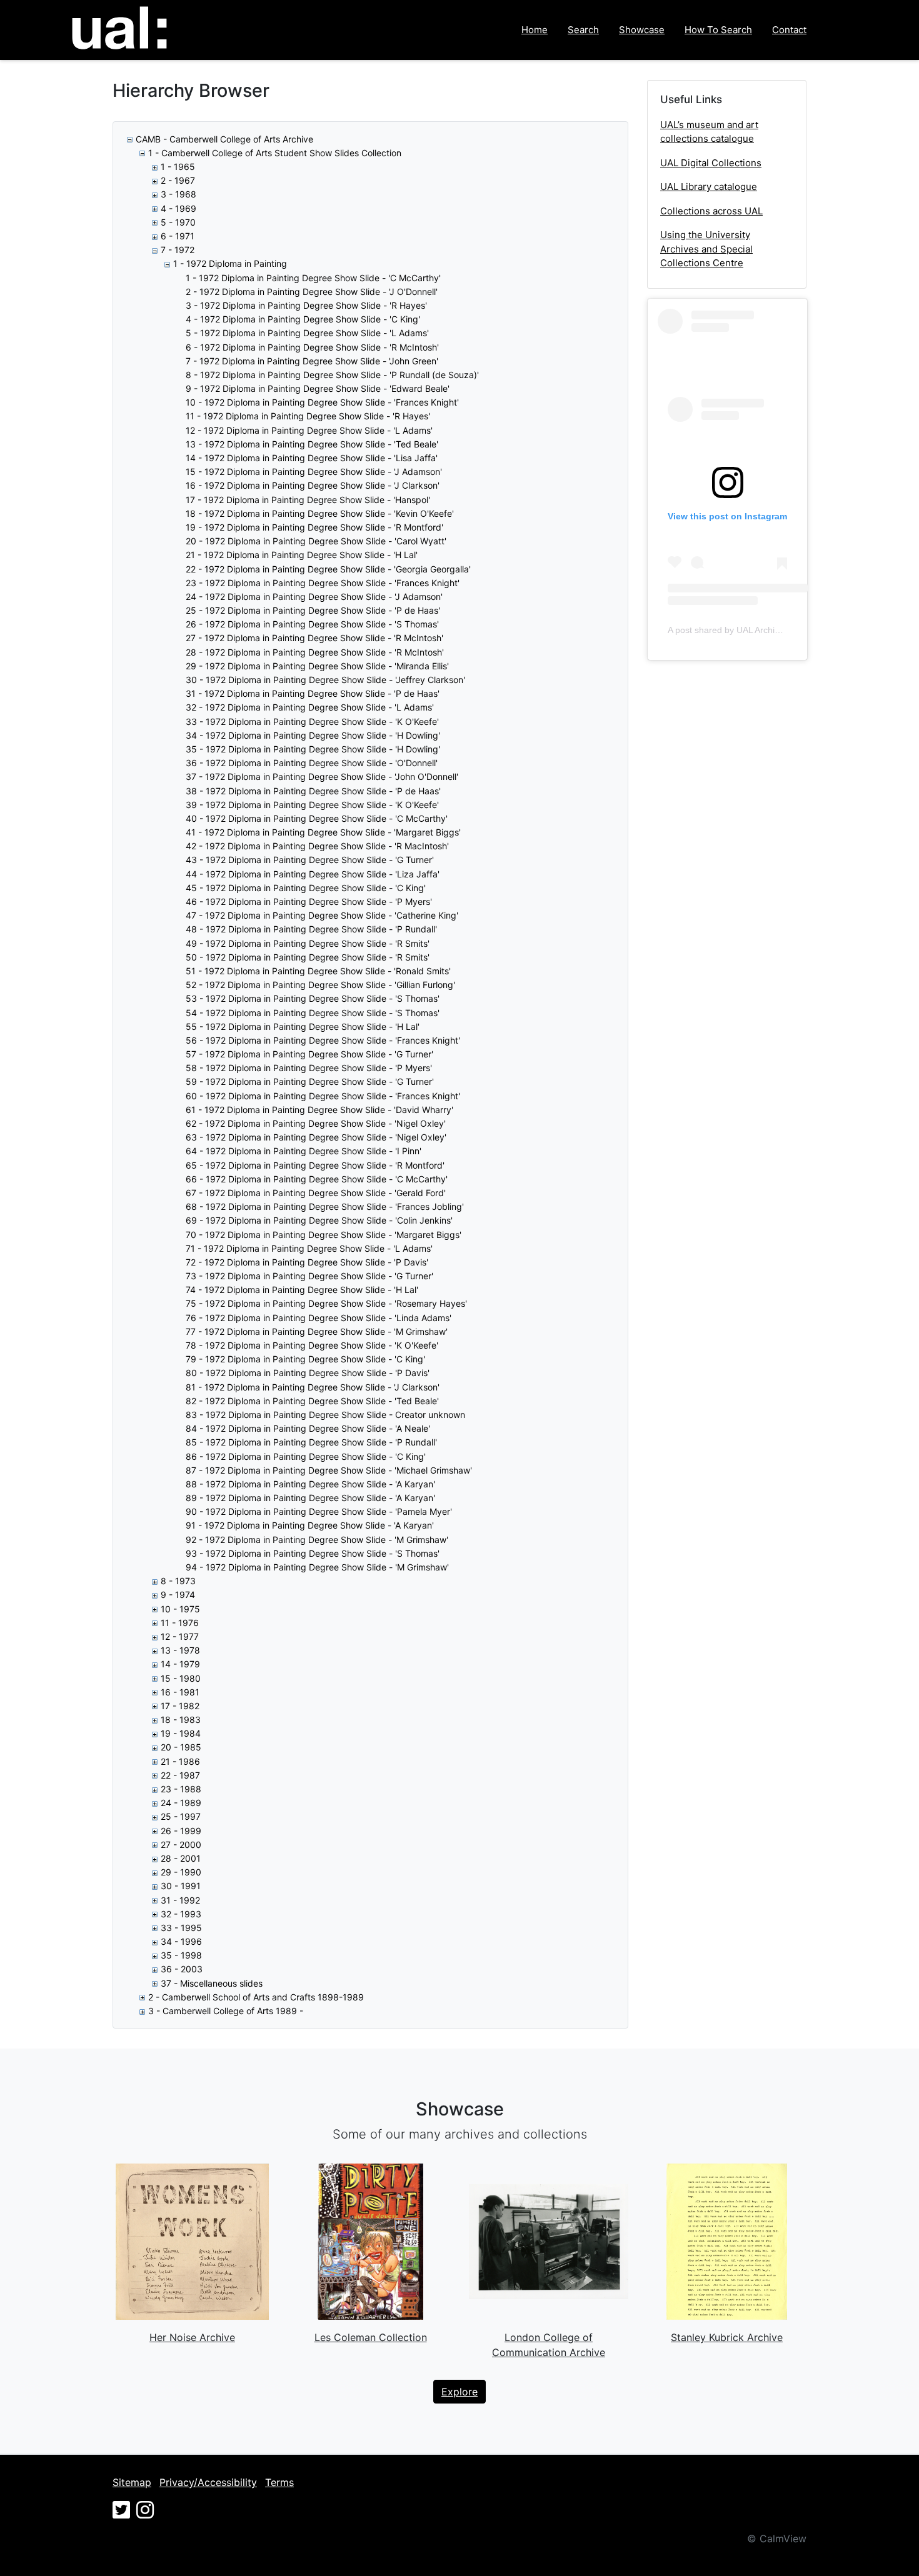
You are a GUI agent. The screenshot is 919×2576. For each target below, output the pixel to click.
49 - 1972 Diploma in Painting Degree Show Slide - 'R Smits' (308, 943)
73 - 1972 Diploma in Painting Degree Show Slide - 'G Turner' (309, 1276)
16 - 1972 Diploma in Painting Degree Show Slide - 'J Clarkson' (313, 485)
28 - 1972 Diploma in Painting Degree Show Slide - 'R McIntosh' (315, 652)
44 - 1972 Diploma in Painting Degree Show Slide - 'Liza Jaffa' (313, 874)
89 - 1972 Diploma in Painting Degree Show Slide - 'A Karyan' (310, 1498)
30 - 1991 (181, 1886)
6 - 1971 (178, 236)
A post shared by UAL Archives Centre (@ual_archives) (776, 630)
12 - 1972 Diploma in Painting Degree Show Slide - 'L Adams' (309, 430)
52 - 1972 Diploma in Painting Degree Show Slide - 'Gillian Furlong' (320, 985)
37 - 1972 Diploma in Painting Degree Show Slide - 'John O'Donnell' (322, 776)
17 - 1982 (180, 1706)
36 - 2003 (182, 1969)
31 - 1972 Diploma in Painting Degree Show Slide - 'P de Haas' (313, 693)
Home (535, 30)
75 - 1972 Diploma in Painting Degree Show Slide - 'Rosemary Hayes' (326, 1303)
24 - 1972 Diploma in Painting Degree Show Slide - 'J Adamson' (314, 597)
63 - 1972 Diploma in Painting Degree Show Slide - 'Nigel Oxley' (316, 1137)
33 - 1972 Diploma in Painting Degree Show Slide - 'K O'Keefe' (312, 721)
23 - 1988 (181, 1789)
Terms (279, 2482)
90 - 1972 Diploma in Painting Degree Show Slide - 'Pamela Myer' (319, 1511)
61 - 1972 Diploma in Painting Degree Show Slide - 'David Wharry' (319, 1110)
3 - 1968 (178, 194)
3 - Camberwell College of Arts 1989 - (226, 2011)
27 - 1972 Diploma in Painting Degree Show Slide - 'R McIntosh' (314, 638)
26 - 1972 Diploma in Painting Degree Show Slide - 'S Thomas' (312, 624)
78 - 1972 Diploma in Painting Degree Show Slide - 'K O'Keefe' (312, 1345)
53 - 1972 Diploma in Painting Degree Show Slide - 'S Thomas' (313, 998)
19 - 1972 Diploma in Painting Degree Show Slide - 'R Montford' (314, 527)
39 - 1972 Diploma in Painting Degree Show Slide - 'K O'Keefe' (312, 805)
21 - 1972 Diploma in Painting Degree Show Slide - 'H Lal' (302, 555)
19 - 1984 (181, 1733)
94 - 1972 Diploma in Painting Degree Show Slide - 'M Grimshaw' (317, 1567)
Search (583, 30)
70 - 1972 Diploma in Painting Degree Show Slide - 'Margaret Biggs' (324, 1235)
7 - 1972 (178, 250)
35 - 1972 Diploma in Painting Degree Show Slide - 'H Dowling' (313, 749)
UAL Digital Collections (711, 163)
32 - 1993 (181, 1914)
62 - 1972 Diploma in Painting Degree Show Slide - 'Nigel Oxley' (316, 1123)
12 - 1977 (180, 1636)
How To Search (718, 30)
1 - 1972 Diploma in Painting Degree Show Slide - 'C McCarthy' (313, 278)
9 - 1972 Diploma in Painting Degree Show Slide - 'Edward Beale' (318, 388)
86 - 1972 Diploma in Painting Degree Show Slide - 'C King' (306, 1456)
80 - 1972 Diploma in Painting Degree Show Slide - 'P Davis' (308, 1373)
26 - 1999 (181, 1831)
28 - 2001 (181, 1858)
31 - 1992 (180, 1900)
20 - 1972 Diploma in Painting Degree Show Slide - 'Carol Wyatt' (316, 541)
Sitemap (132, 2482)
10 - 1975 (180, 1609)
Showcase (642, 30)
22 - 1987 (180, 1775)
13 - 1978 (180, 1650)
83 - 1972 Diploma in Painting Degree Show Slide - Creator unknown (325, 1415)
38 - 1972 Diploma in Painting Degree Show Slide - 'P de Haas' (313, 791)
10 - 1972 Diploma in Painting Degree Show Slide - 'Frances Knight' (322, 402)
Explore (459, 2392)
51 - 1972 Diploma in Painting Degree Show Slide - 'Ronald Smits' (318, 971)
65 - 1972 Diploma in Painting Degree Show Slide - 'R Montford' (315, 1165)
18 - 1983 (181, 1720)
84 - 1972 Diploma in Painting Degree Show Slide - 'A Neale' (308, 1428)
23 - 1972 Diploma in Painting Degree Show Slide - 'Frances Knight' (323, 583)
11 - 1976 (180, 1623)
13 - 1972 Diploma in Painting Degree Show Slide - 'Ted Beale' (312, 444)
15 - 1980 (181, 1678)
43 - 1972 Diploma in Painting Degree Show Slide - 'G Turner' (310, 860)
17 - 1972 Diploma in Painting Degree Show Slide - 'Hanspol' (308, 500)
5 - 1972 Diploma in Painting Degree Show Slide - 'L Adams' (307, 333)
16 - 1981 (180, 1692)
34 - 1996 (181, 1941)
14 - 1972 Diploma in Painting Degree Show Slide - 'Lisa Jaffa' (312, 458)
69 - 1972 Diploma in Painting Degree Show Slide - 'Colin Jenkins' (319, 1220)
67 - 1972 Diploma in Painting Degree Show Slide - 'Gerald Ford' (316, 1193)
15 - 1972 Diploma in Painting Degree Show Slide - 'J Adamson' (314, 472)
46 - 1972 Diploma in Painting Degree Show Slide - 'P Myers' (309, 901)
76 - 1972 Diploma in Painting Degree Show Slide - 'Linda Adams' (319, 1318)
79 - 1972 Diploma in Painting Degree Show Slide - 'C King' (305, 1359)
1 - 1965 (178, 167)
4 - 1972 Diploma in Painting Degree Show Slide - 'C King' (303, 319)
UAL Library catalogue (709, 187)
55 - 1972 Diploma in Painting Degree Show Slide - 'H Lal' (303, 1026)
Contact (789, 30)
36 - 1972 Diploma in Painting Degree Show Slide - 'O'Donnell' (312, 763)
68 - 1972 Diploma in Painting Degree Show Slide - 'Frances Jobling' (325, 1206)
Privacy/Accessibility (208, 2482)
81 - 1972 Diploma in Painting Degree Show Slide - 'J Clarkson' (313, 1387)
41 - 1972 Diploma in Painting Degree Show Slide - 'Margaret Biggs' (323, 832)
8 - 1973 (178, 1581)
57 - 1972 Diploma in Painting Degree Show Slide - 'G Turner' (309, 1054)
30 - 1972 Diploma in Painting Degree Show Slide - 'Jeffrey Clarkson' (325, 680)
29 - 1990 (181, 1872)
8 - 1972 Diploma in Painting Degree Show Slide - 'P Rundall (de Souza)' (332, 375)
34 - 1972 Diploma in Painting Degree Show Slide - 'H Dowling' (313, 735)
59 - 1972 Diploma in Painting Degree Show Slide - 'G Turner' (310, 1081)
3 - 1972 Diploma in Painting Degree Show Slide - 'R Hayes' (306, 305)
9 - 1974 (178, 1595)
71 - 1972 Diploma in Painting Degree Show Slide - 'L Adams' (309, 1248)
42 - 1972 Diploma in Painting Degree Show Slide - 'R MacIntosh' (317, 846)
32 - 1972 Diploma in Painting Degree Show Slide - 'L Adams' (310, 707)
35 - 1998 (181, 1955)
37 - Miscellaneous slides (212, 1983)
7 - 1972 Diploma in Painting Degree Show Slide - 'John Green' (312, 361)
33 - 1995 (181, 1928)
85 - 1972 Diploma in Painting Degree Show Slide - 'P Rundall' (311, 1442)
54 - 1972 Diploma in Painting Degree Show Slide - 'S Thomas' (313, 1013)
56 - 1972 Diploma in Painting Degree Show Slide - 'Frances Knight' (323, 1040)
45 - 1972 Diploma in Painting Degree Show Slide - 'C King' (306, 888)
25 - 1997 (181, 1816)
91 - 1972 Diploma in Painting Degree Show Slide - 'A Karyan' (310, 1525)
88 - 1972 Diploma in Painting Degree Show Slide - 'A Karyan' (310, 1484)
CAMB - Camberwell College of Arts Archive (224, 139)
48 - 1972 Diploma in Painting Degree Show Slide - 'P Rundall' (311, 929)
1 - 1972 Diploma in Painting (230, 263)
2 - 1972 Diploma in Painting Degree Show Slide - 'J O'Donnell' (312, 292)
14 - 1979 (180, 1664)
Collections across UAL (711, 211)
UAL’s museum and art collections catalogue (709, 132)
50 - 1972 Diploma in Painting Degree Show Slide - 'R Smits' (308, 957)
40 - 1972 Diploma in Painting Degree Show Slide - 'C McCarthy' (317, 818)
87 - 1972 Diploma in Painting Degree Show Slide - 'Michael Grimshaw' (329, 1470)
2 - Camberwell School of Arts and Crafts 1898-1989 (256, 1997)
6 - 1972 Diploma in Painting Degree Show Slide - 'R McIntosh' (312, 347)
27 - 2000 (181, 1845)
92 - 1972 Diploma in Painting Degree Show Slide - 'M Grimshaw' (317, 1540)
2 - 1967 (178, 180)
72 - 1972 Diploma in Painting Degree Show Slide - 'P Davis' (307, 1262)
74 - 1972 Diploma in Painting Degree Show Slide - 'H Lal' (302, 1290)
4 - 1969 (178, 208)
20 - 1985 (181, 1747)
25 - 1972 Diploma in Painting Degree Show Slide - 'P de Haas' (313, 610)
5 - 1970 (178, 222)
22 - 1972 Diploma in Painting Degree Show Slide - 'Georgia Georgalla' (328, 569)
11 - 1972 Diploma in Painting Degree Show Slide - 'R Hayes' (308, 416)
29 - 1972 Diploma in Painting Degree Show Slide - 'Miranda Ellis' (317, 666)
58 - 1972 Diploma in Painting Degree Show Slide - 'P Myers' (309, 1068)
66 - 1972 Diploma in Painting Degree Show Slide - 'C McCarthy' (317, 1179)
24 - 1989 (181, 1803)
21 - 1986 (180, 1761)
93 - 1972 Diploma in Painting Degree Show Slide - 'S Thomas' (313, 1553)
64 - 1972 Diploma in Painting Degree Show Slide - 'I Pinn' (304, 1151)
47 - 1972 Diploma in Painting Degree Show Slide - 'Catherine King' (322, 915)
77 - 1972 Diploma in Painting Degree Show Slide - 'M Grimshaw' (317, 1331)
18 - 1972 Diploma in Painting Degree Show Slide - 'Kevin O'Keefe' (320, 513)
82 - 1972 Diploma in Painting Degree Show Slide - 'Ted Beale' (312, 1401)
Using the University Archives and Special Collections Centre (706, 249)
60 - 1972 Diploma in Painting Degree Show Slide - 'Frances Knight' (323, 1096)
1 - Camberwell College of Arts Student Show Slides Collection (275, 153)
